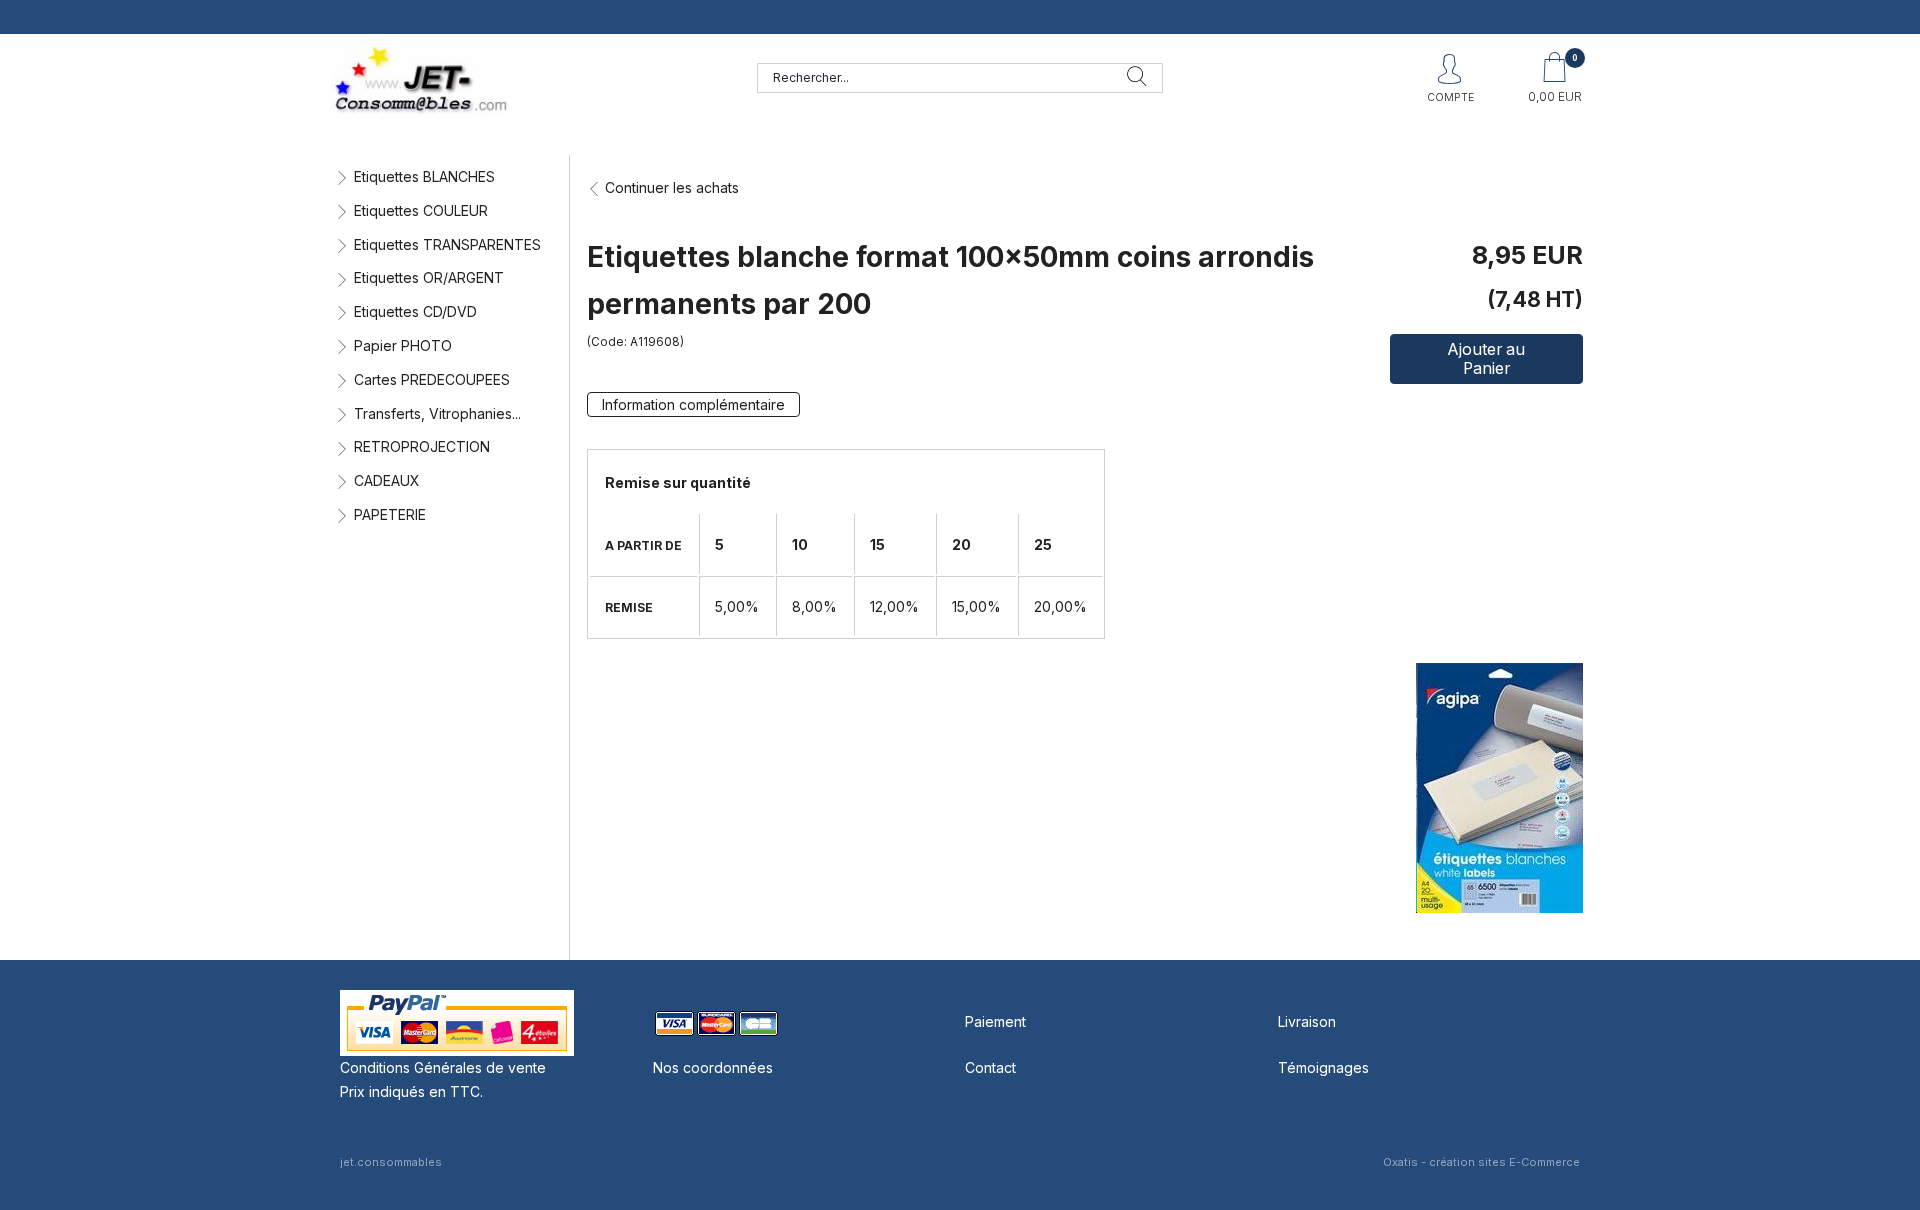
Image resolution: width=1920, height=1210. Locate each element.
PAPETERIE (390, 514)
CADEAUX (387, 480)
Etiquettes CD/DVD (415, 311)
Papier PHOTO (403, 345)
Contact (990, 1067)
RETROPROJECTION (422, 446)
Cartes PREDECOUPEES (432, 379)
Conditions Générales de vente (443, 1067)
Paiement (995, 1021)
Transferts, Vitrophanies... (437, 413)
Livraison (1307, 1021)
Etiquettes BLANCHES (424, 176)
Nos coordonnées (713, 1067)
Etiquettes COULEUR (421, 210)
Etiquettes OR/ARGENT (429, 277)
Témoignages (1323, 1067)
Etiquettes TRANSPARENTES (447, 244)
